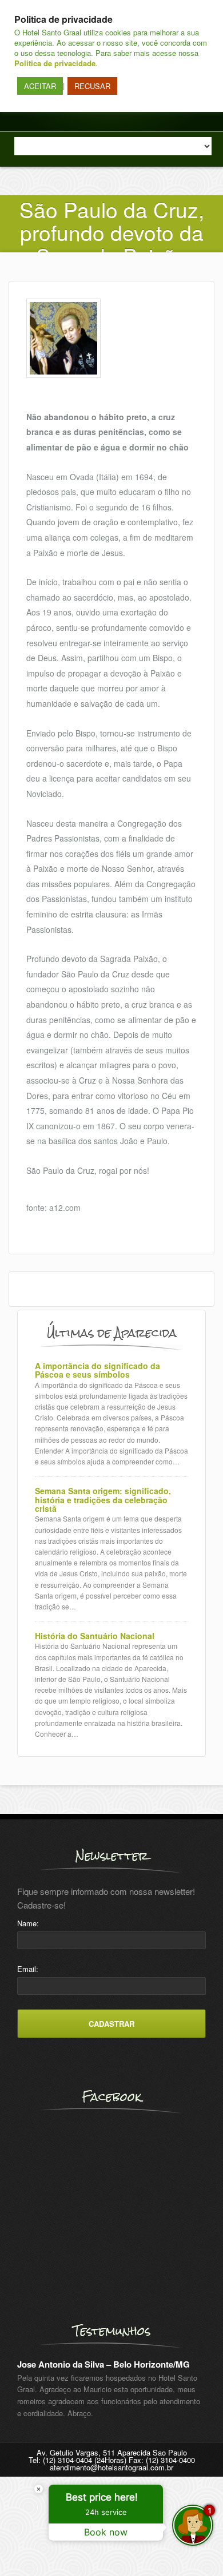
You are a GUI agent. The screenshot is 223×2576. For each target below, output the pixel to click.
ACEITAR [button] (40, 86)
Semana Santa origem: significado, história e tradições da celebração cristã (103, 1500)
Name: (28, 1923)
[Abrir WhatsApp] (29, 2547)
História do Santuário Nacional (95, 1636)
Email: (28, 1969)
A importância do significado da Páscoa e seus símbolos (97, 1370)
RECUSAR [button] (92, 86)
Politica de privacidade (55, 63)
